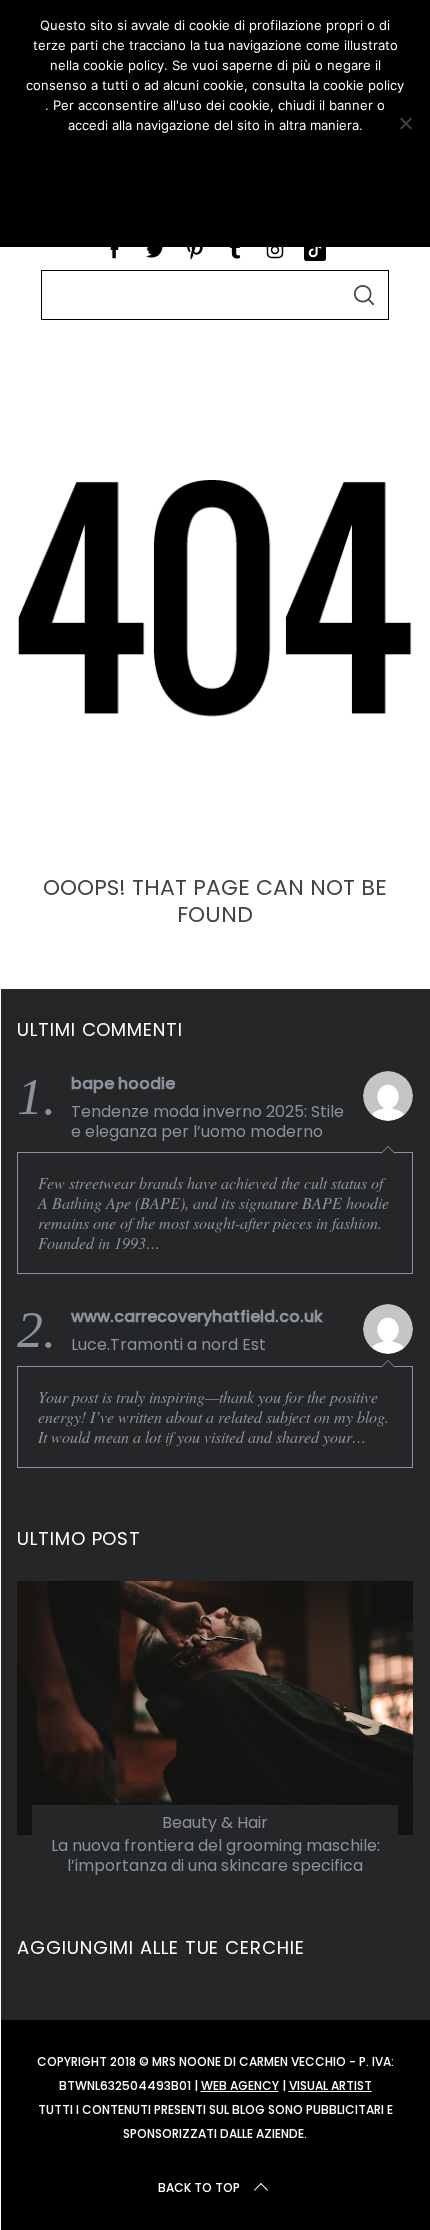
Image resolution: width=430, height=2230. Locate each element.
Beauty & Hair (215, 1822)
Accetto (214, 161)
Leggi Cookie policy (214, 207)
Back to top (199, 2187)
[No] (405, 123)
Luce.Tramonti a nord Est (168, 1345)
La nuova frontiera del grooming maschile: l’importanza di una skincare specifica (215, 1856)
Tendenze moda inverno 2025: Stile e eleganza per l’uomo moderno (207, 1122)
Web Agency (240, 2085)
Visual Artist (330, 2085)
